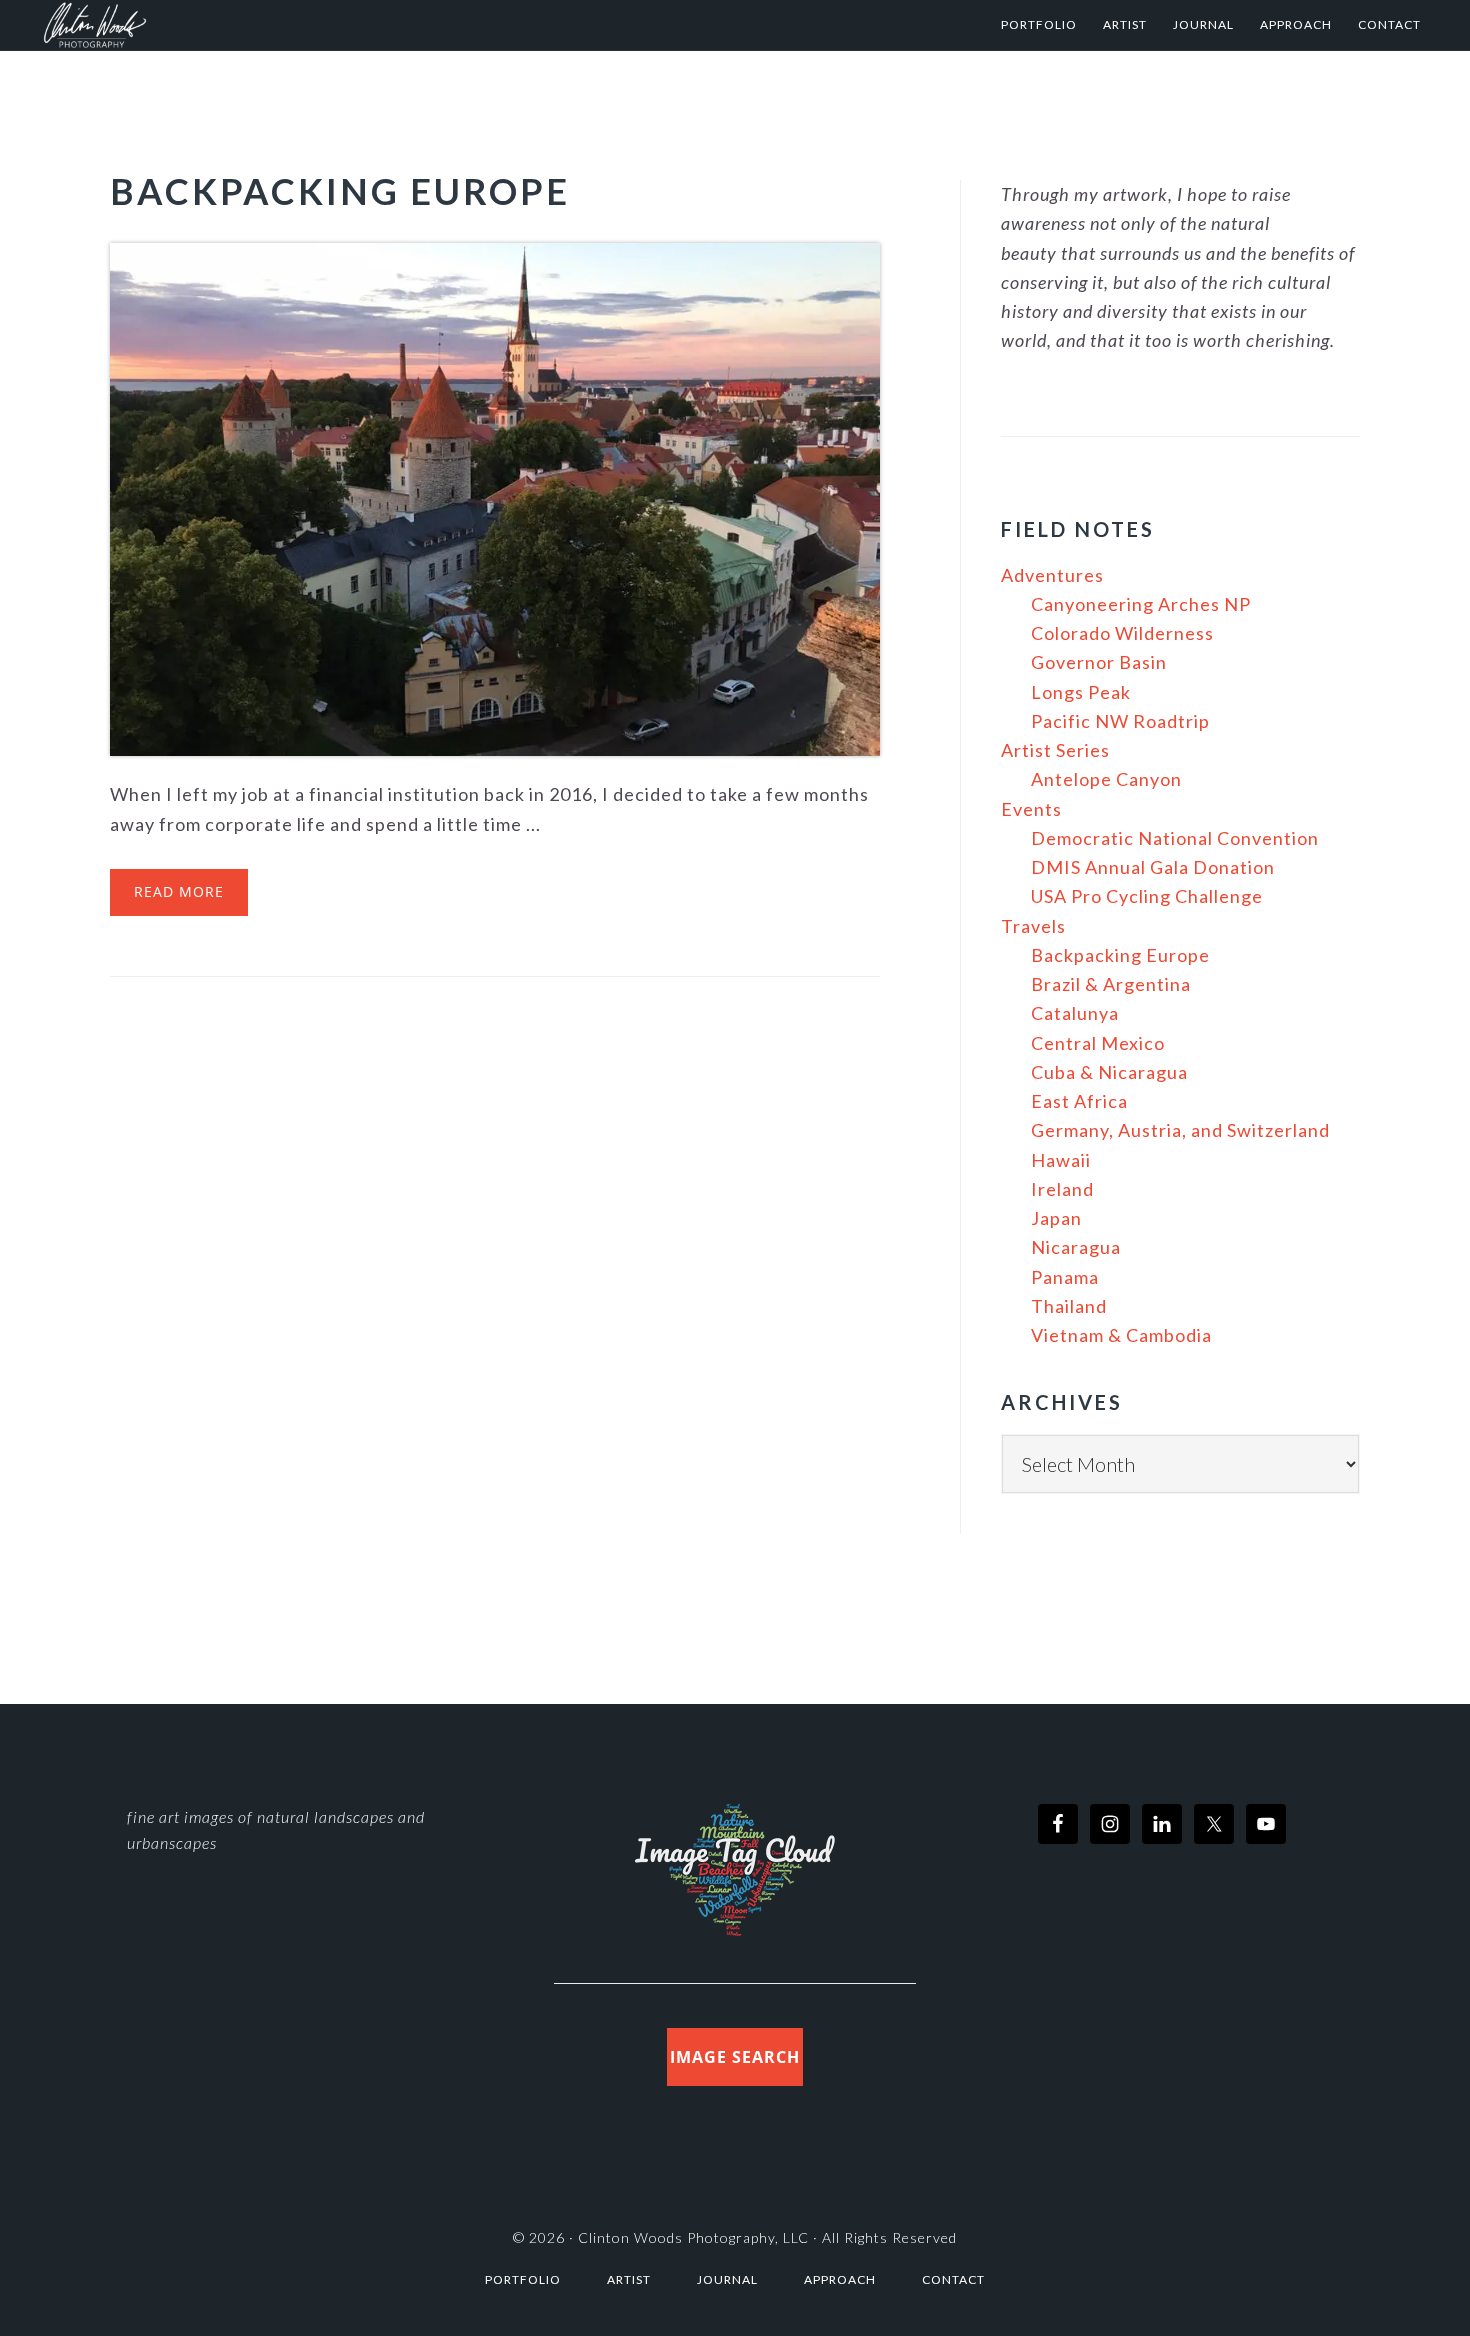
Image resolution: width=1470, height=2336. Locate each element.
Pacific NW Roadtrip (1120, 721)
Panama (1065, 1277)
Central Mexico (1098, 1043)
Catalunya (1075, 1013)
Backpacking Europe (340, 191)
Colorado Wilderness (1122, 633)
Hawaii (1061, 1160)
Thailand (1069, 1306)
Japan (1056, 1218)
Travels (1033, 926)
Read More (179, 891)
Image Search (735, 2057)
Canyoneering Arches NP (1141, 604)
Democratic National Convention (1175, 838)
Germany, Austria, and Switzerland (1180, 1130)
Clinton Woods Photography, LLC (693, 2237)
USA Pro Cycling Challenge (1147, 896)
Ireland (1062, 1189)
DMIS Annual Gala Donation (1153, 867)
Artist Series (1055, 750)
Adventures (1052, 575)
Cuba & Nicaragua (1109, 1072)
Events (1031, 809)
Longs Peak (1081, 692)
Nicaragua (1076, 1247)
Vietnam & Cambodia (1121, 1335)
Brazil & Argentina (1111, 984)
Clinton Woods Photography (239, 25)
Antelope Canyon (1106, 779)
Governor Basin (1099, 662)
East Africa (1079, 1101)
